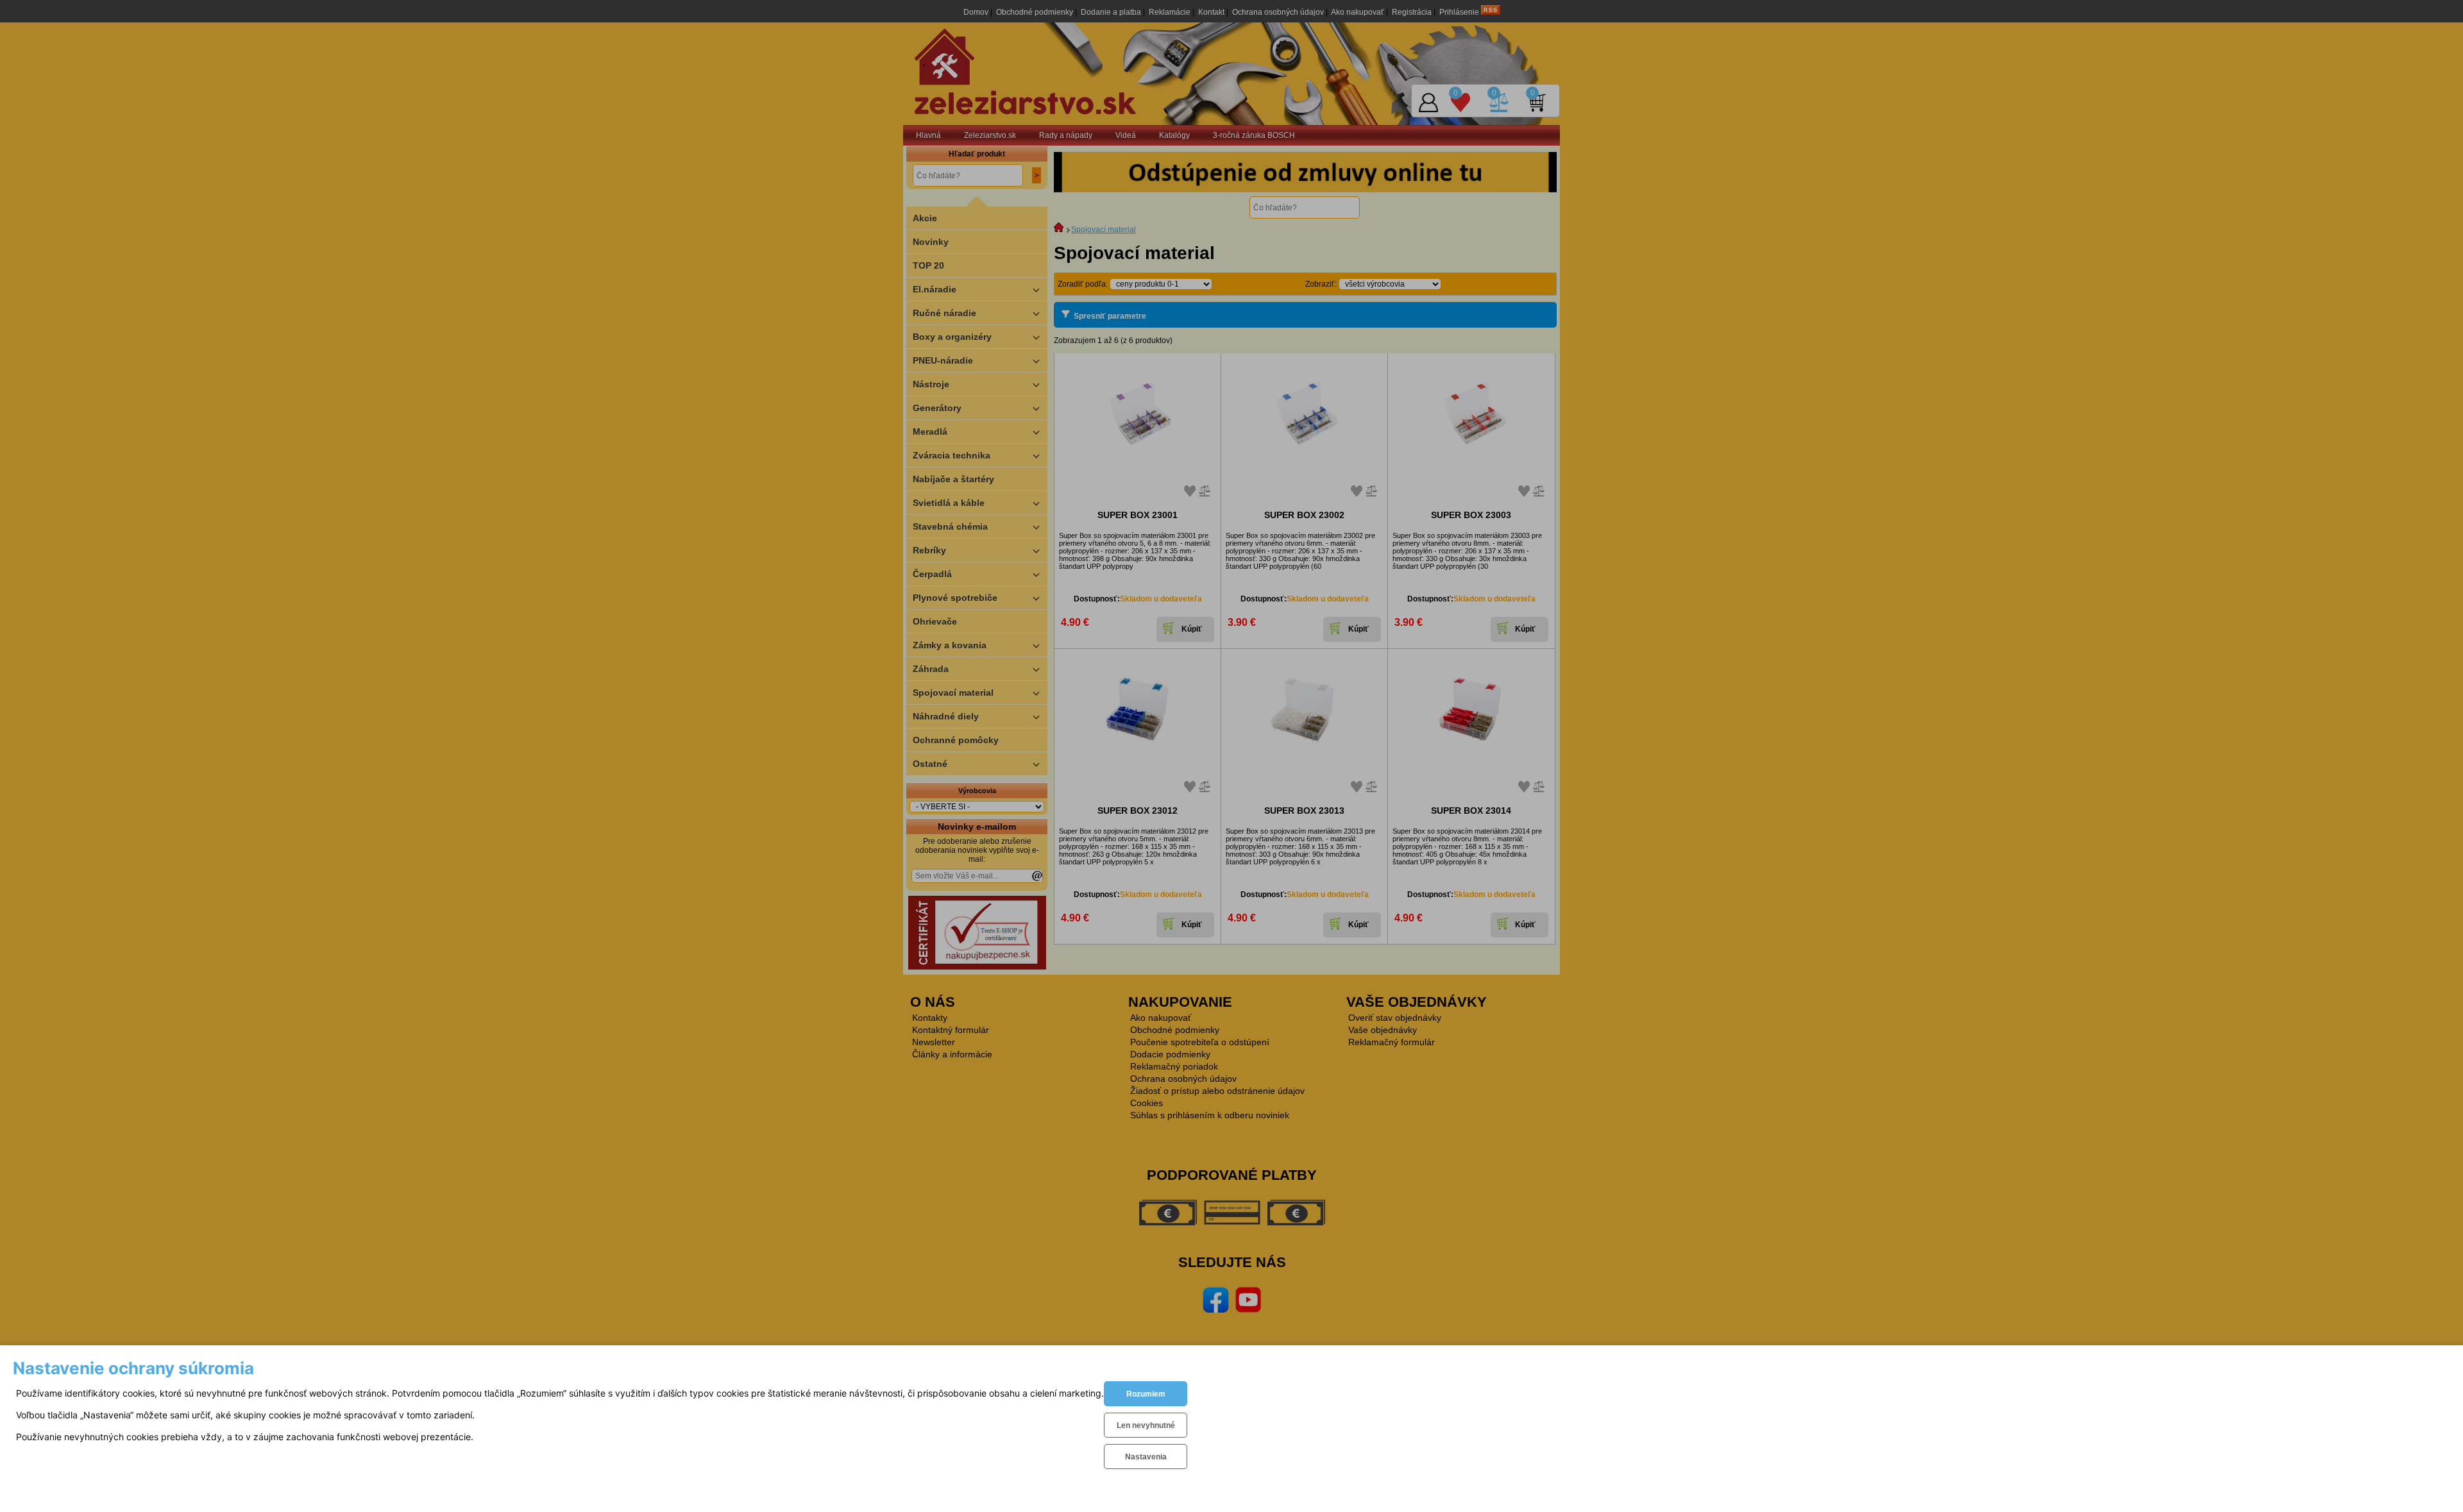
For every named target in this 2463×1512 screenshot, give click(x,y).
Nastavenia (1146, 1457)
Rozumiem (1146, 1394)
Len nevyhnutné (1146, 1425)
